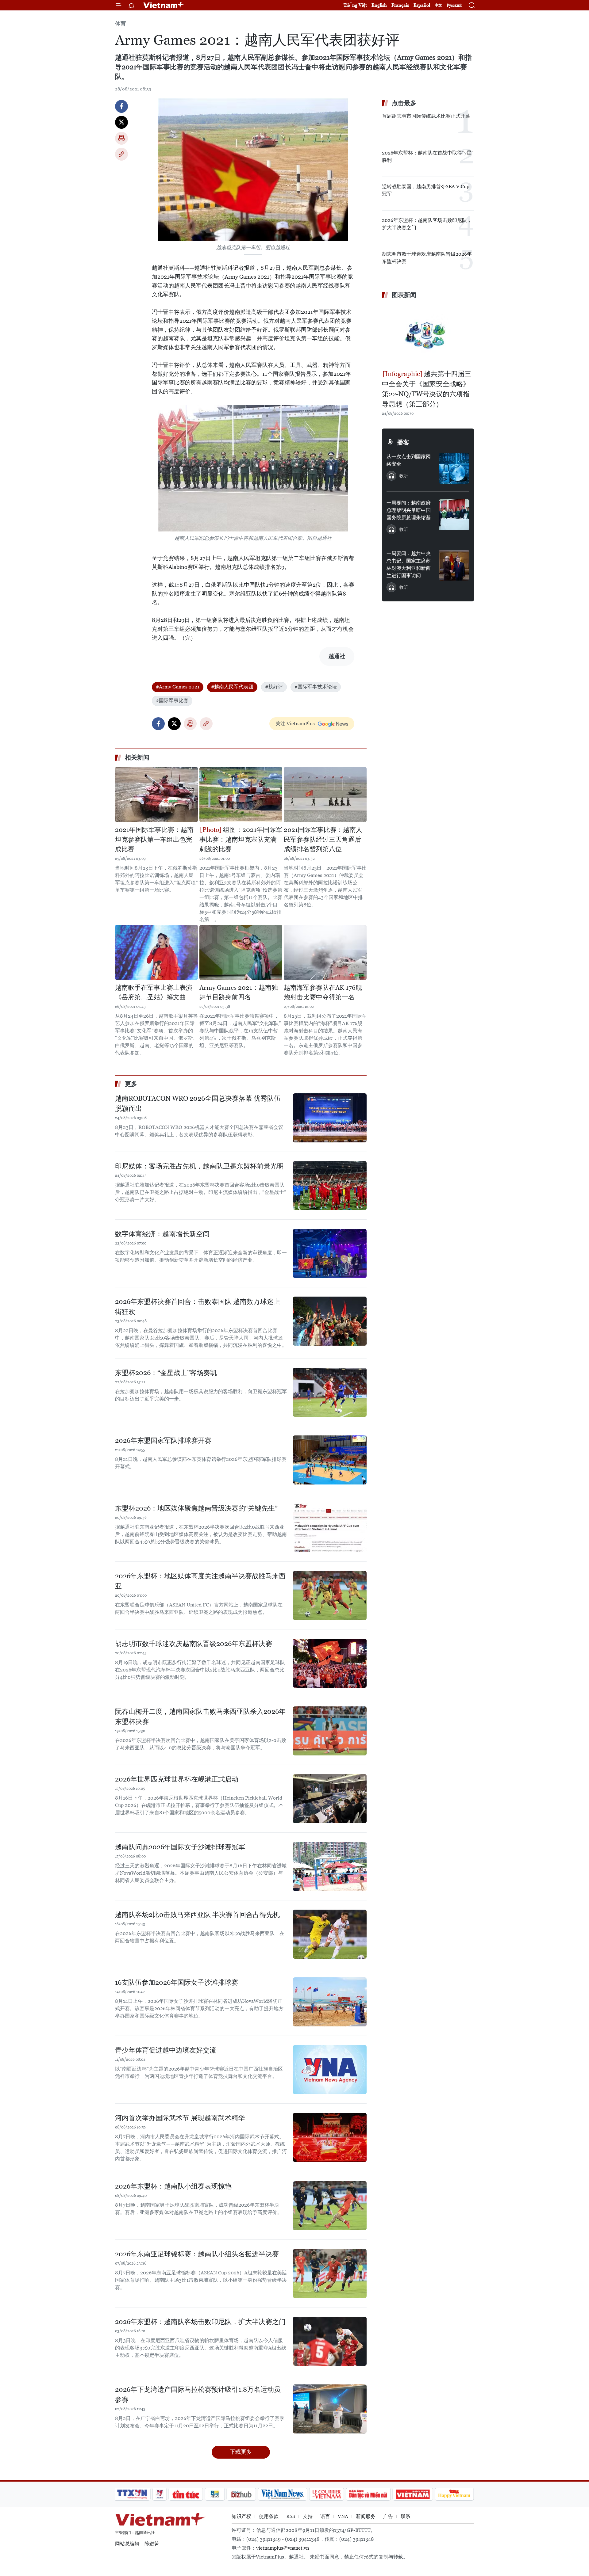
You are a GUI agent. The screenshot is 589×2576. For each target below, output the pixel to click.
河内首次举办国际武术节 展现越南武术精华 (180, 2118)
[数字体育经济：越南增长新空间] (330, 1253)
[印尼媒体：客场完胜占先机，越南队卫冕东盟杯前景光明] (330, 1186)
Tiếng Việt (355, 5)
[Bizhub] (241, 2494)
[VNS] (282, 2494)
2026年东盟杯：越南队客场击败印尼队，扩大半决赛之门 (200, 2322)
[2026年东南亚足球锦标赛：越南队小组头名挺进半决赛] (330, 2273)
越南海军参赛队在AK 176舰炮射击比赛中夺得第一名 (323, 993)
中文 (438, 5)
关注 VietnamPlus (295, 724)
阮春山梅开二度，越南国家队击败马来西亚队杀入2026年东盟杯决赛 (200, 1717)
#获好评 (274, 687)
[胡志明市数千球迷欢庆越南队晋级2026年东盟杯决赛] (330, 1663)
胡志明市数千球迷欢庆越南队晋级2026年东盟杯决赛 (194, 1644)
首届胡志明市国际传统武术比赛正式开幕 (426, 116)
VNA (343, 2516)
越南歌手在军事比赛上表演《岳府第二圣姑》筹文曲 (154, 993)
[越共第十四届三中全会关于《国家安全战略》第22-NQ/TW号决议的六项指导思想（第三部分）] (428, 335)
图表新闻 (404, 295)
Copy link (121, 154)
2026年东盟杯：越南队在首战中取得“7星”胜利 (428, 156)
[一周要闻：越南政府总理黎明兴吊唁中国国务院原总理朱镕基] (454, 515)
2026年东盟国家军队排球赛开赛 (163, 1440)
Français (400, 5)
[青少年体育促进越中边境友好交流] (330, 2070)
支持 (308, 2516)
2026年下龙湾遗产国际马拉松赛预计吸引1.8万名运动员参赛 (198, 2395)
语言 (325, 2516)
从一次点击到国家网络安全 (409, 460)
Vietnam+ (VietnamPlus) (164, 5)
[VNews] (160, 2494)
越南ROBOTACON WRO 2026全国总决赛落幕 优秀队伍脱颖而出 (198, 1103)
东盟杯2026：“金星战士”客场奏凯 (166, 1373)
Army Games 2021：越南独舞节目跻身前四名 (239, 993)
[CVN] (326, 2494)
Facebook (121, 106)
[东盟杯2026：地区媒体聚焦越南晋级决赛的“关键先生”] (330, 1528)
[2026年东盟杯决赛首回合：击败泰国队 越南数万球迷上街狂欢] (330, 1321)
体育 (121, 23)
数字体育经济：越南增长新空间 (162, 1234)
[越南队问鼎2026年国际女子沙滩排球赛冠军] (330, 1866)
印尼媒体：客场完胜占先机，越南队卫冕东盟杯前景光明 (199, 1166)
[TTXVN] (132, 2494)
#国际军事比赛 (172, 701)
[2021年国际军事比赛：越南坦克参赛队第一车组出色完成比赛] (156, 795)
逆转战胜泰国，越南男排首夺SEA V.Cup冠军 (426, 190)
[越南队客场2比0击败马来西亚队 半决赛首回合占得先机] (330, 1934)
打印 (121, 138)
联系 (406, 2516)
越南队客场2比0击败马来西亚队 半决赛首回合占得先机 (197, 1915)
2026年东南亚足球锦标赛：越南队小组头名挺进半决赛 (197, 2254)
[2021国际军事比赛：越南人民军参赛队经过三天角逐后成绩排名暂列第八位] (325, 795)
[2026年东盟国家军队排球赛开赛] (330, 1460)
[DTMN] (368, 2494)
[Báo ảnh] (413, 2494)
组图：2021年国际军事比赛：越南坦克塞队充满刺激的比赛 (241, 839)
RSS (291, 2516)
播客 (403, 442)
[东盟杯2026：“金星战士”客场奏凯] (330, 1392)
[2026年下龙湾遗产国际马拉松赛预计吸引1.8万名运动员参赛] (330, 2409)
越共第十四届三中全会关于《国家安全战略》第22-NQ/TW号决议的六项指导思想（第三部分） (427, 389)
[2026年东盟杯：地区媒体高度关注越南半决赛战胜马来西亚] (330, 1595)
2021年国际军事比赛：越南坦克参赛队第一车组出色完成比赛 (154, 839)
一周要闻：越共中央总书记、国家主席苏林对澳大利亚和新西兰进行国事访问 (409, 564)
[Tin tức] (186, 2494)
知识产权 (241, 2516)
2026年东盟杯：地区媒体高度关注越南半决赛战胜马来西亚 (200, 1581)
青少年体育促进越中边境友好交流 (166, 2050)
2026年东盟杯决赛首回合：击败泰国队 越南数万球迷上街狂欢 (198, 1307)
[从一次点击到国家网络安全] (454, 468)
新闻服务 (366, 2516)
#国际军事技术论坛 (316, 687)
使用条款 (269, 2516)
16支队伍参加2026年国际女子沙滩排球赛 (177, 1982)
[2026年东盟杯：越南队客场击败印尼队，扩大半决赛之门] (330, 2341)
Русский (454, 5)
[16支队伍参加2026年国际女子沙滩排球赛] (330, 2002)
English (379, 5)
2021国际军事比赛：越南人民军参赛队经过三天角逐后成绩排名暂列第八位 (323, 839)
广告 (388, 2516)
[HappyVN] (454, 2494)
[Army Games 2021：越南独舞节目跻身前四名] (241, 952)
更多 (131, 1084)
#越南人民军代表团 (232, 687)
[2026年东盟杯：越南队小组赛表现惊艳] (330, 2206)
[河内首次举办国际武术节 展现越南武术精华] (330, 2137)
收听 (404, 476)
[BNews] (215, 2494)
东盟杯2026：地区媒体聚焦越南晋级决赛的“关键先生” (196, 1508)
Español (422, 5)
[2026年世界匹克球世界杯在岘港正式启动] (330, 1799)
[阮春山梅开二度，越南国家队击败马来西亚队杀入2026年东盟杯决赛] (330, 1731)
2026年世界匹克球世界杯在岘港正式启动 (177, 1779)
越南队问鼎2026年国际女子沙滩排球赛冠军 (180, 1847)
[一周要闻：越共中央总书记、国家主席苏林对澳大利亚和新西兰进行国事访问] (454, 565)
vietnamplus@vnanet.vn (283, 2548)
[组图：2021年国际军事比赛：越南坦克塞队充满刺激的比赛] (241, 795)
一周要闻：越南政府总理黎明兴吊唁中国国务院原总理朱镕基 (409, 510)
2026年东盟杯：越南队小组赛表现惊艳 (173, 2186)
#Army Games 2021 (178, 687)
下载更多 (241, 2452)
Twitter (121, 122)
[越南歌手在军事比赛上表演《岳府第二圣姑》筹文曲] (156, 952)
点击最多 (404, 103)
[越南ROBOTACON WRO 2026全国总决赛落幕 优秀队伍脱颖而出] (330, 1118)
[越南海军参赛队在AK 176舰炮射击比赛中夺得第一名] (325, 952)
